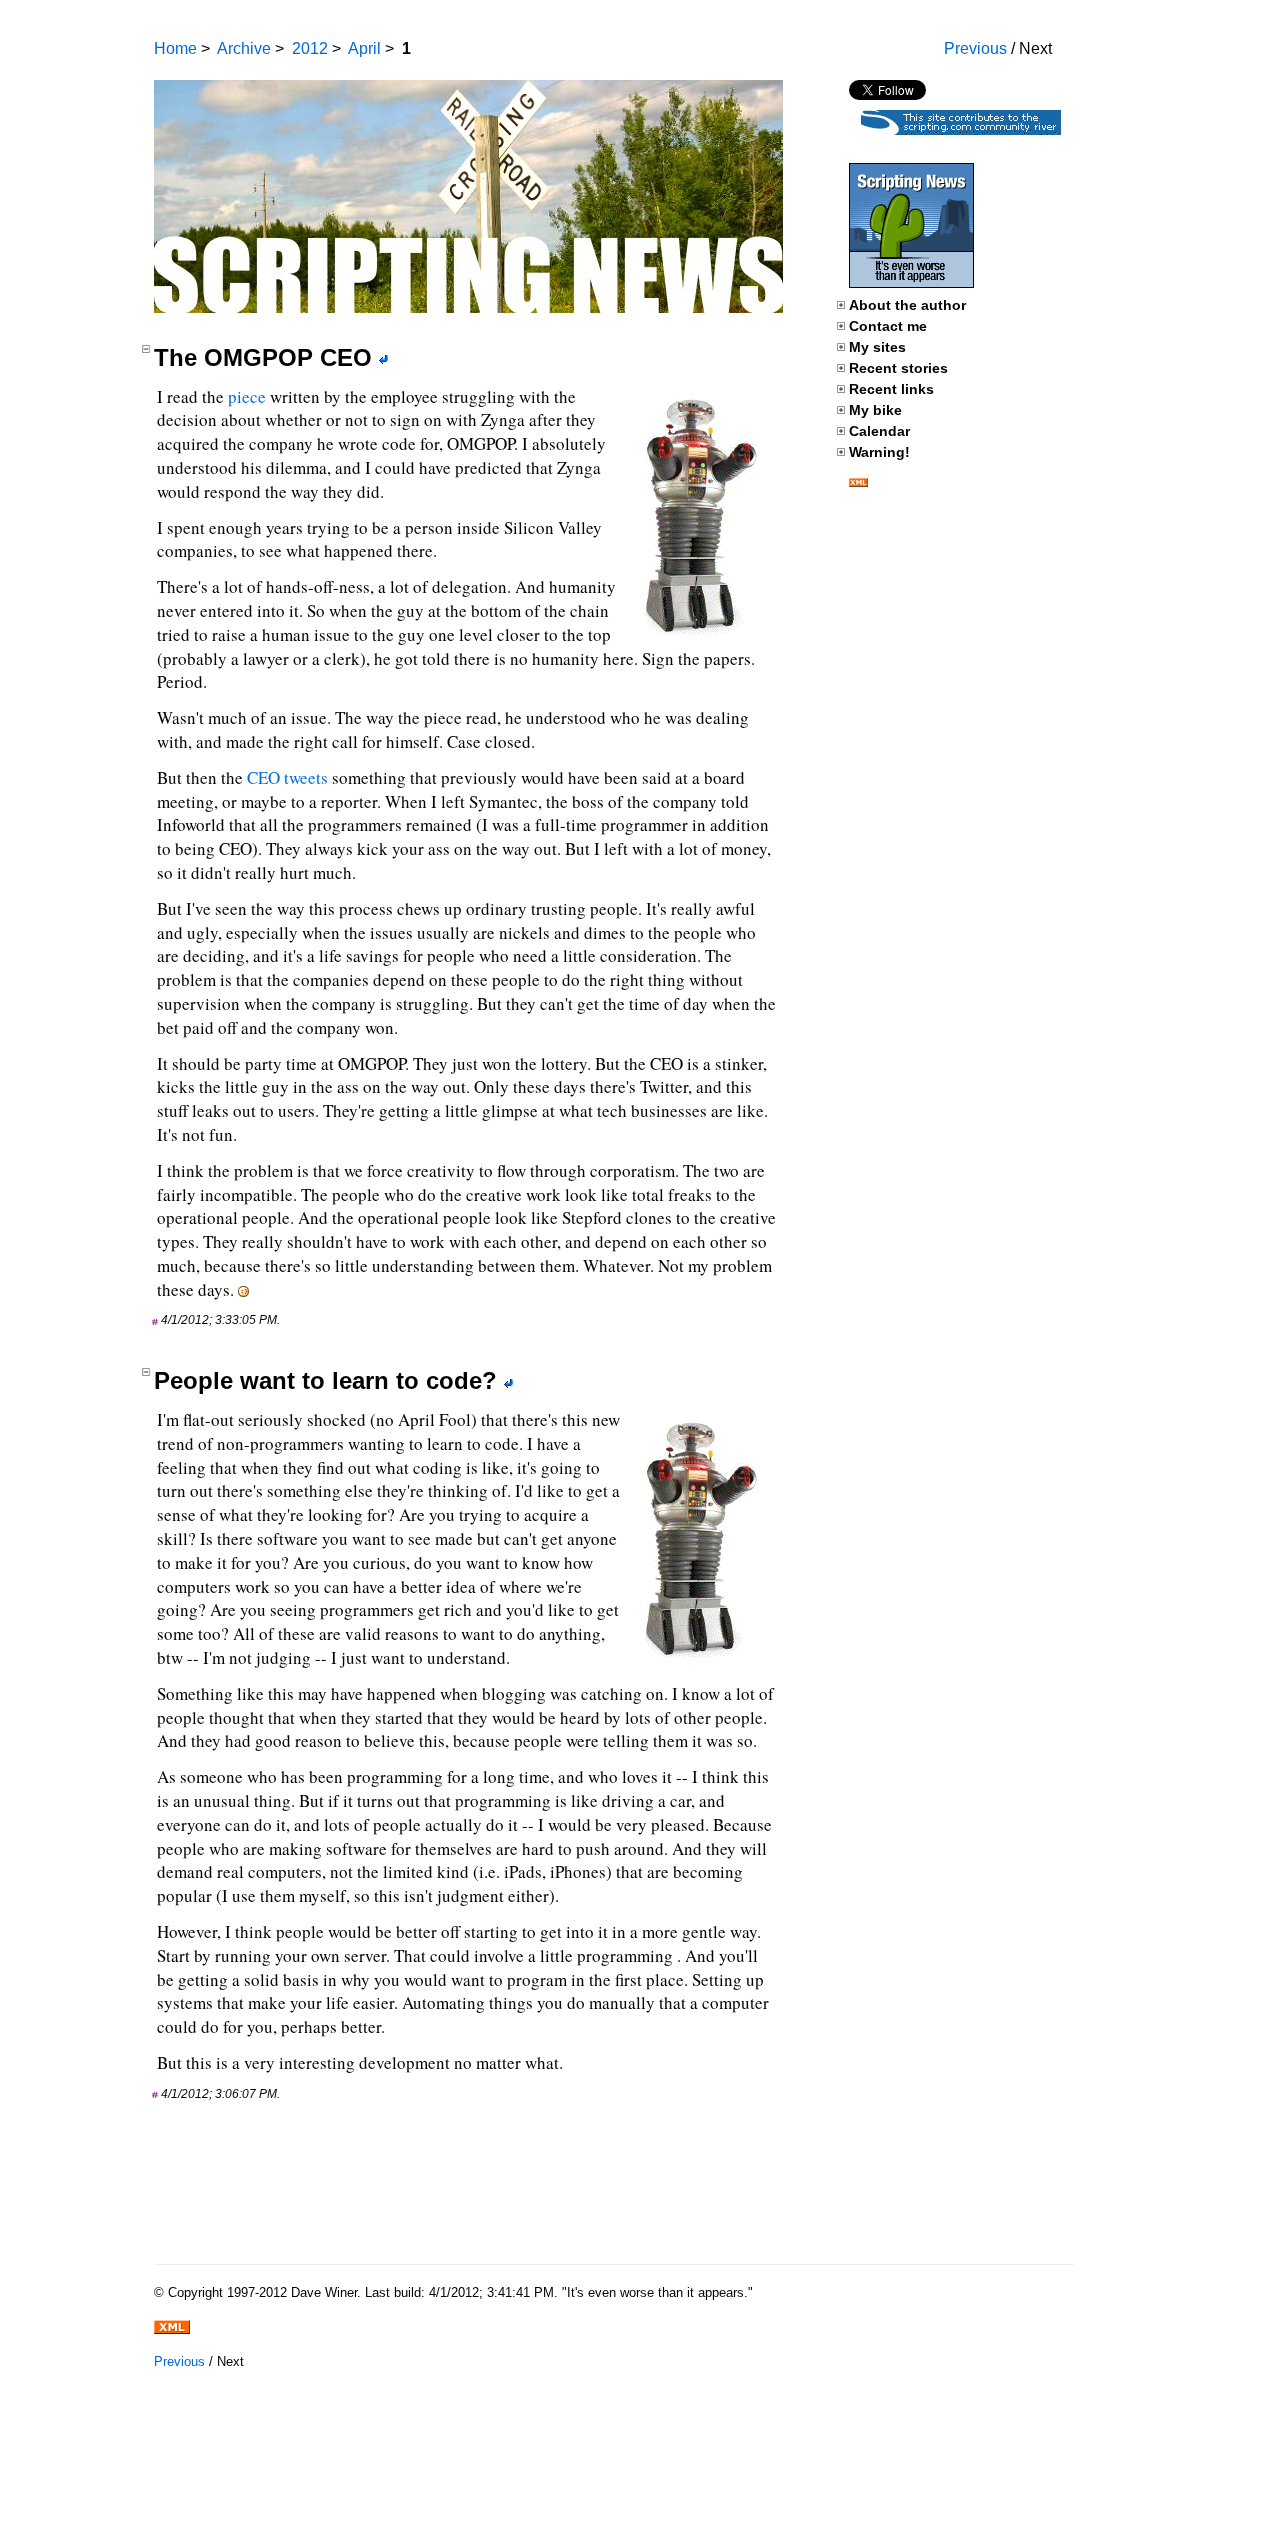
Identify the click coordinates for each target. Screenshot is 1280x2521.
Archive (244, 48)
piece (247, 396)
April (364, 48)
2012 (310, 48)
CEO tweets (287, 777)
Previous (975, 48)
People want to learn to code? (325, 1380)
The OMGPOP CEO (263, 357)
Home (175, 48)
